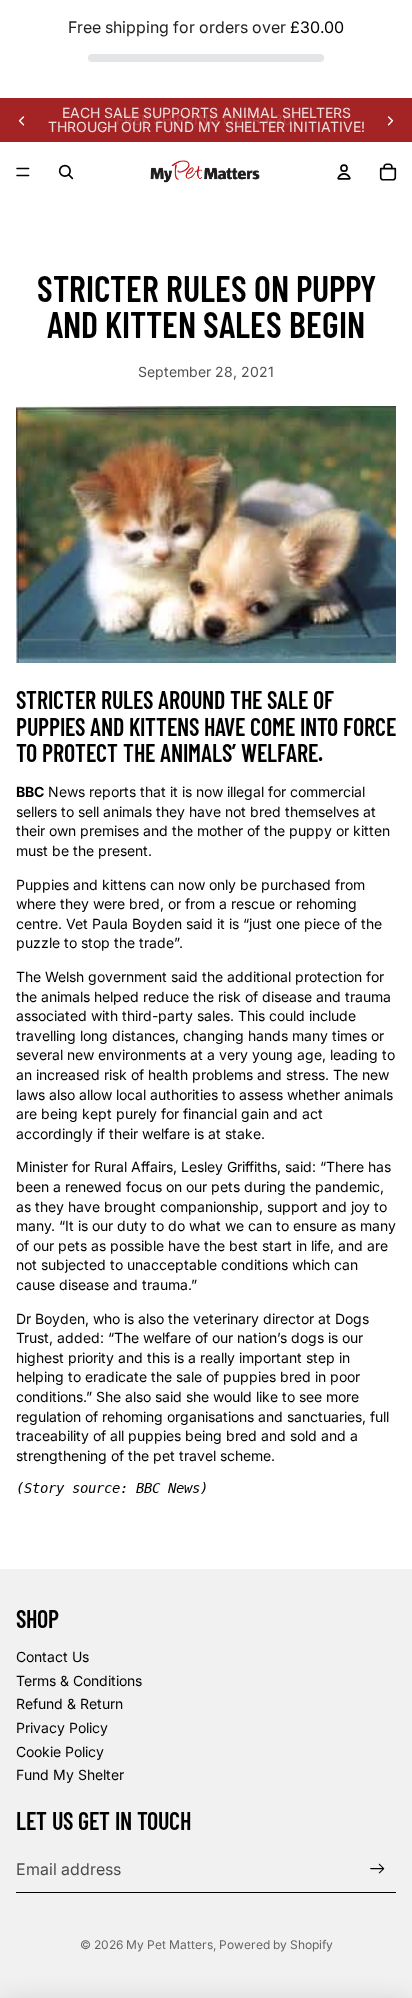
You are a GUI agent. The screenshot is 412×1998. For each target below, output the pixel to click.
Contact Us (52, 1656)
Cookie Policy (60, 1751)
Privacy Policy (62, 1727)
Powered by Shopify (276, 1944)
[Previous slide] (22, 120)
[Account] (344, 172)
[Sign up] (377, 1868)
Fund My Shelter (70, 1774)
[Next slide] (390, 120)
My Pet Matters (169, 1944)
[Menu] (23, 173)
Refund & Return (69, 1703)
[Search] (66, 172)
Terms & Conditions (79, 1680)
